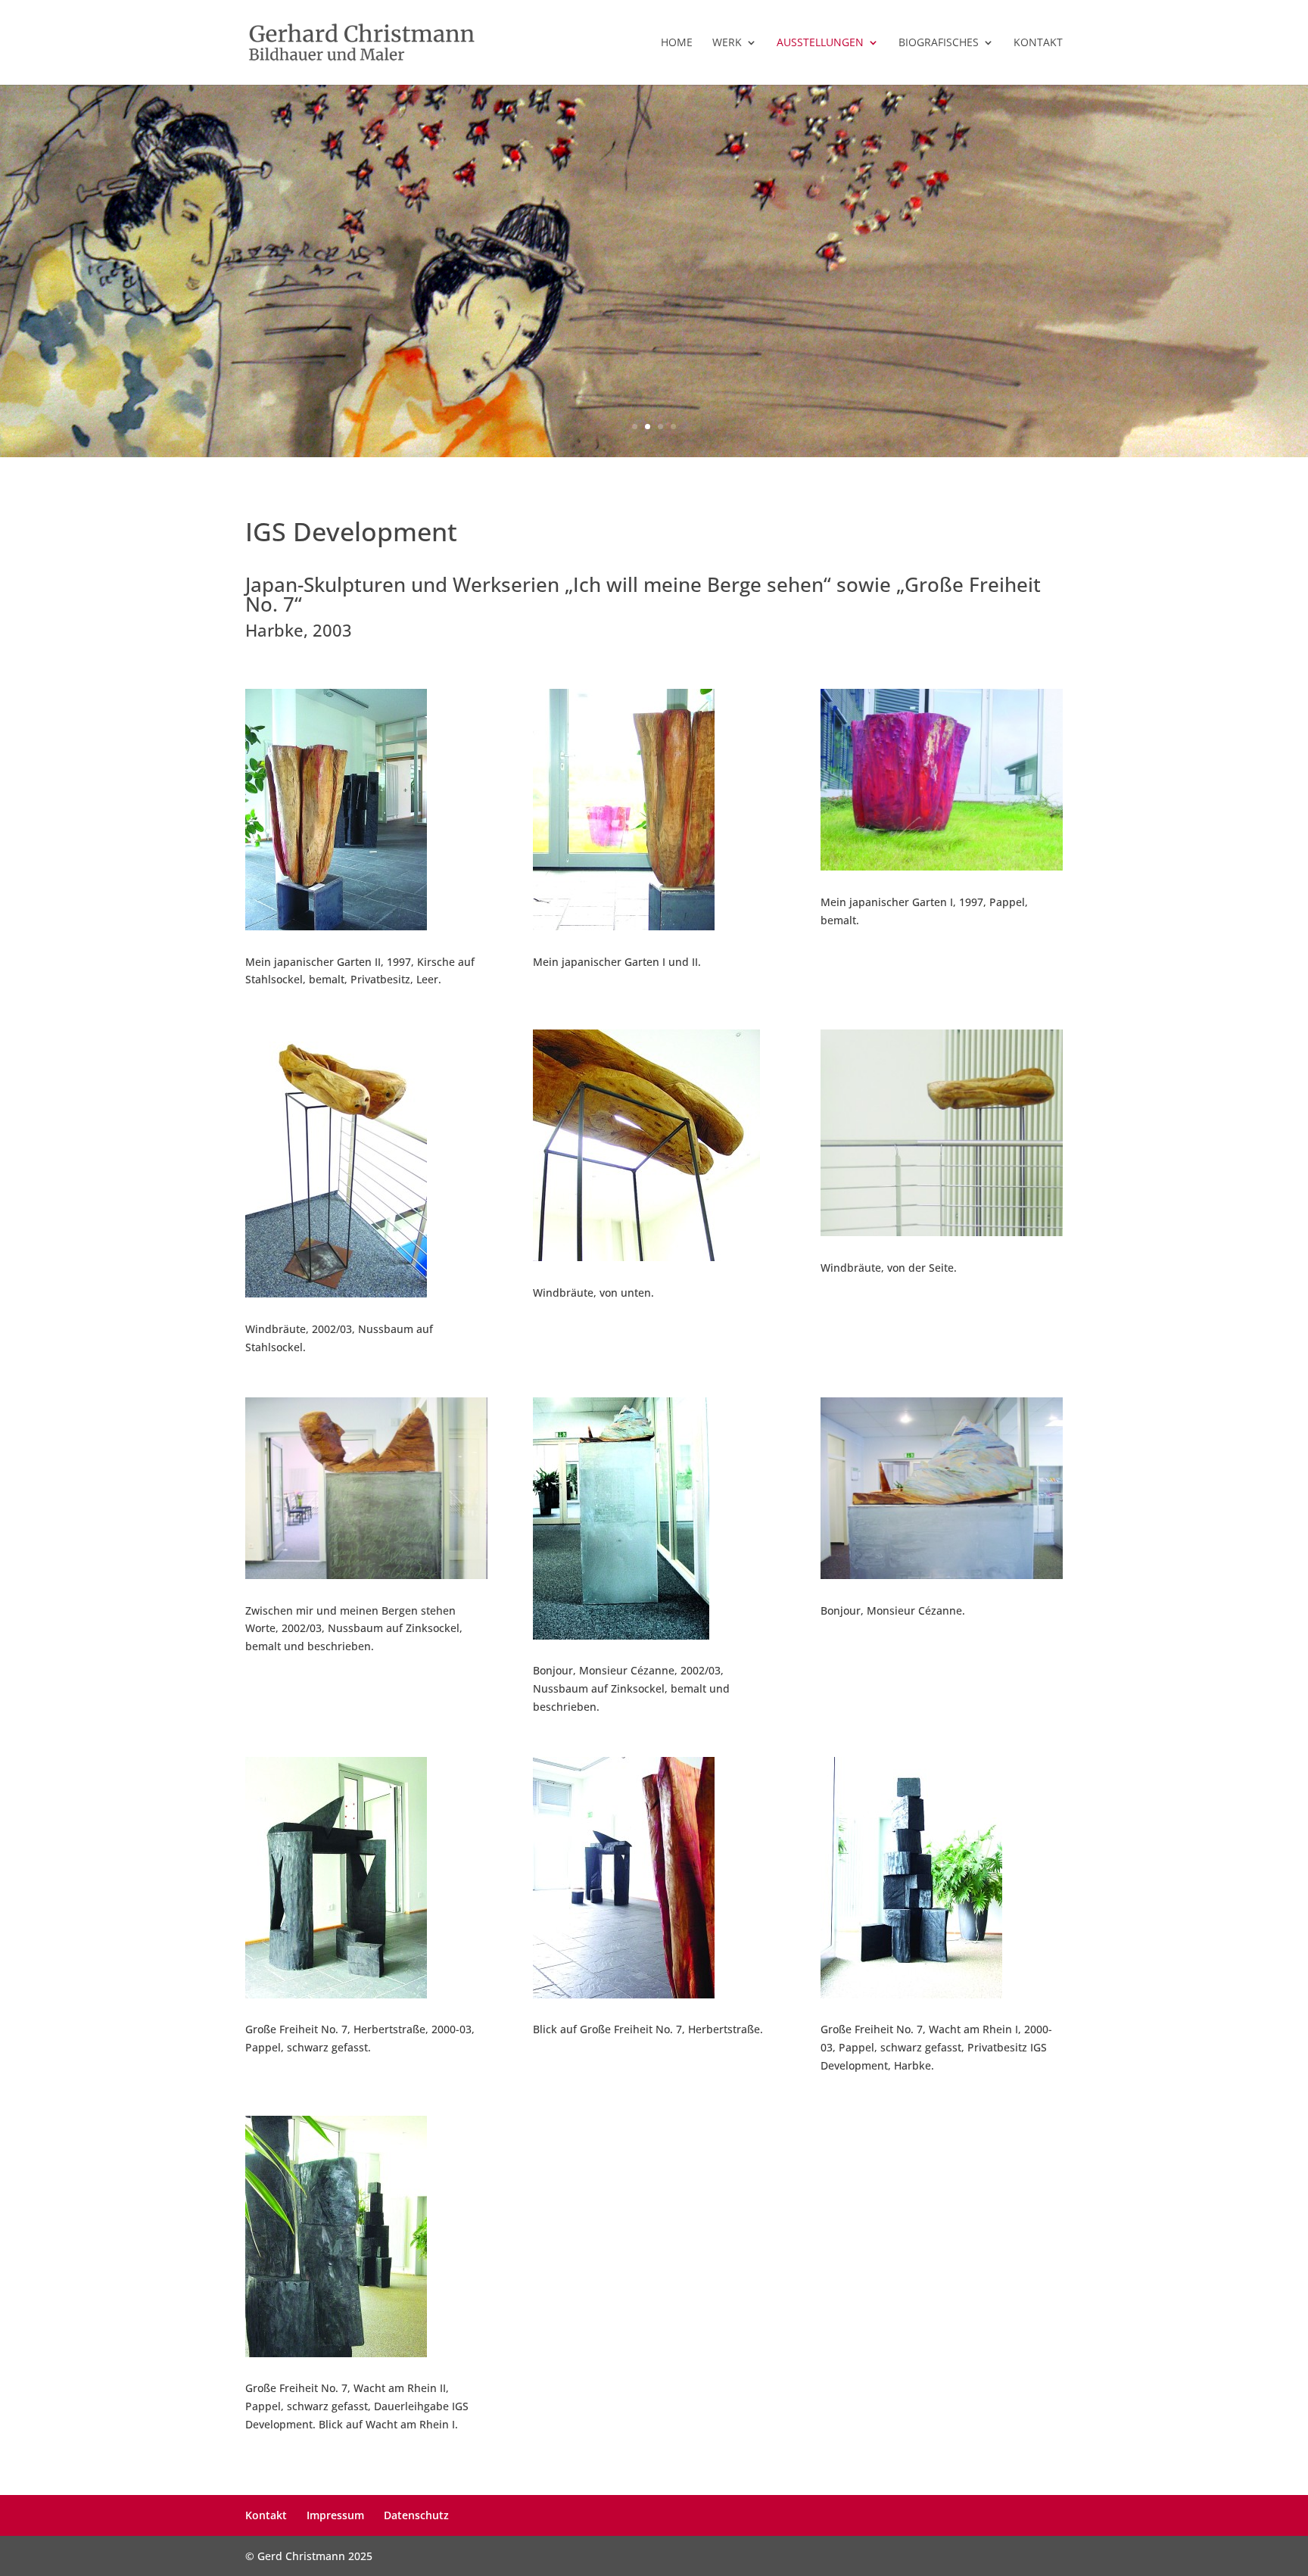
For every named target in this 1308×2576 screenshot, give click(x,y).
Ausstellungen (820, 43)
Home (677, 43)
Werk (727, 43)
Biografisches (939, 43)
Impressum (335, 2515)
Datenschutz (416, 2515)
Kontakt (1038, 43)
